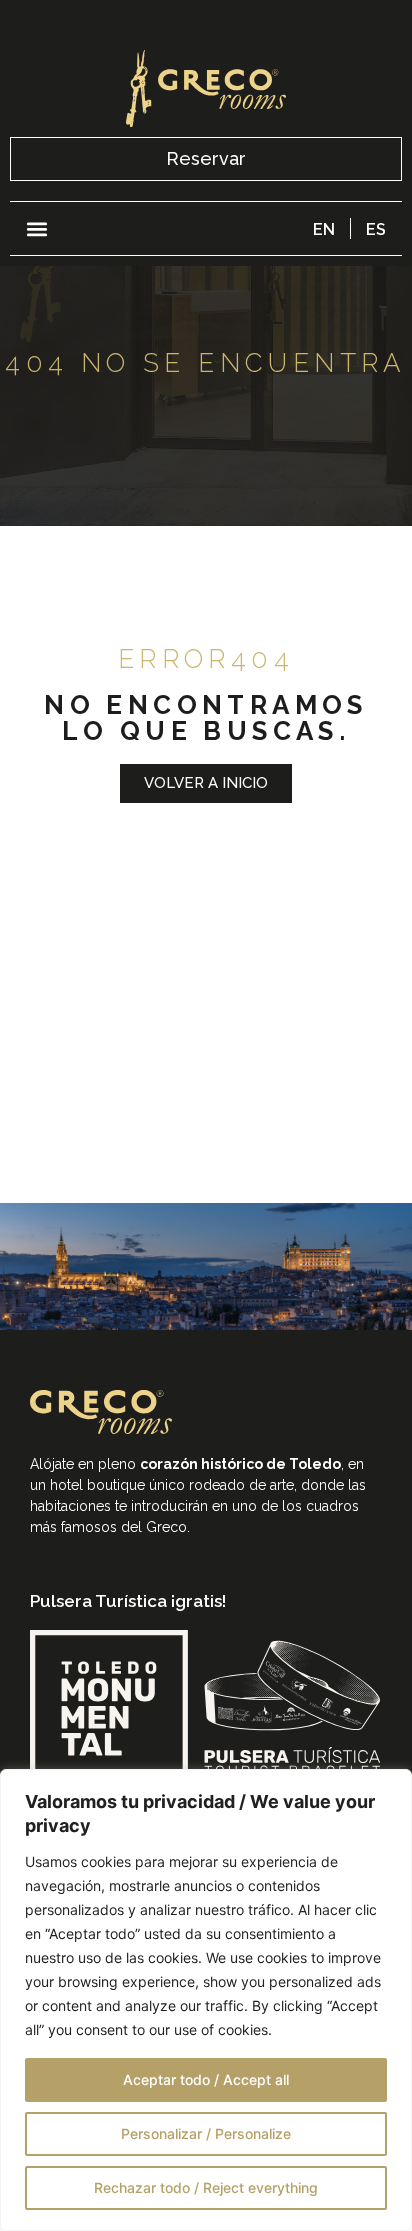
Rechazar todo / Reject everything (206, 2187)
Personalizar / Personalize (206, 2133)
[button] (36, 228)
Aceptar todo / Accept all (206, 2079)
